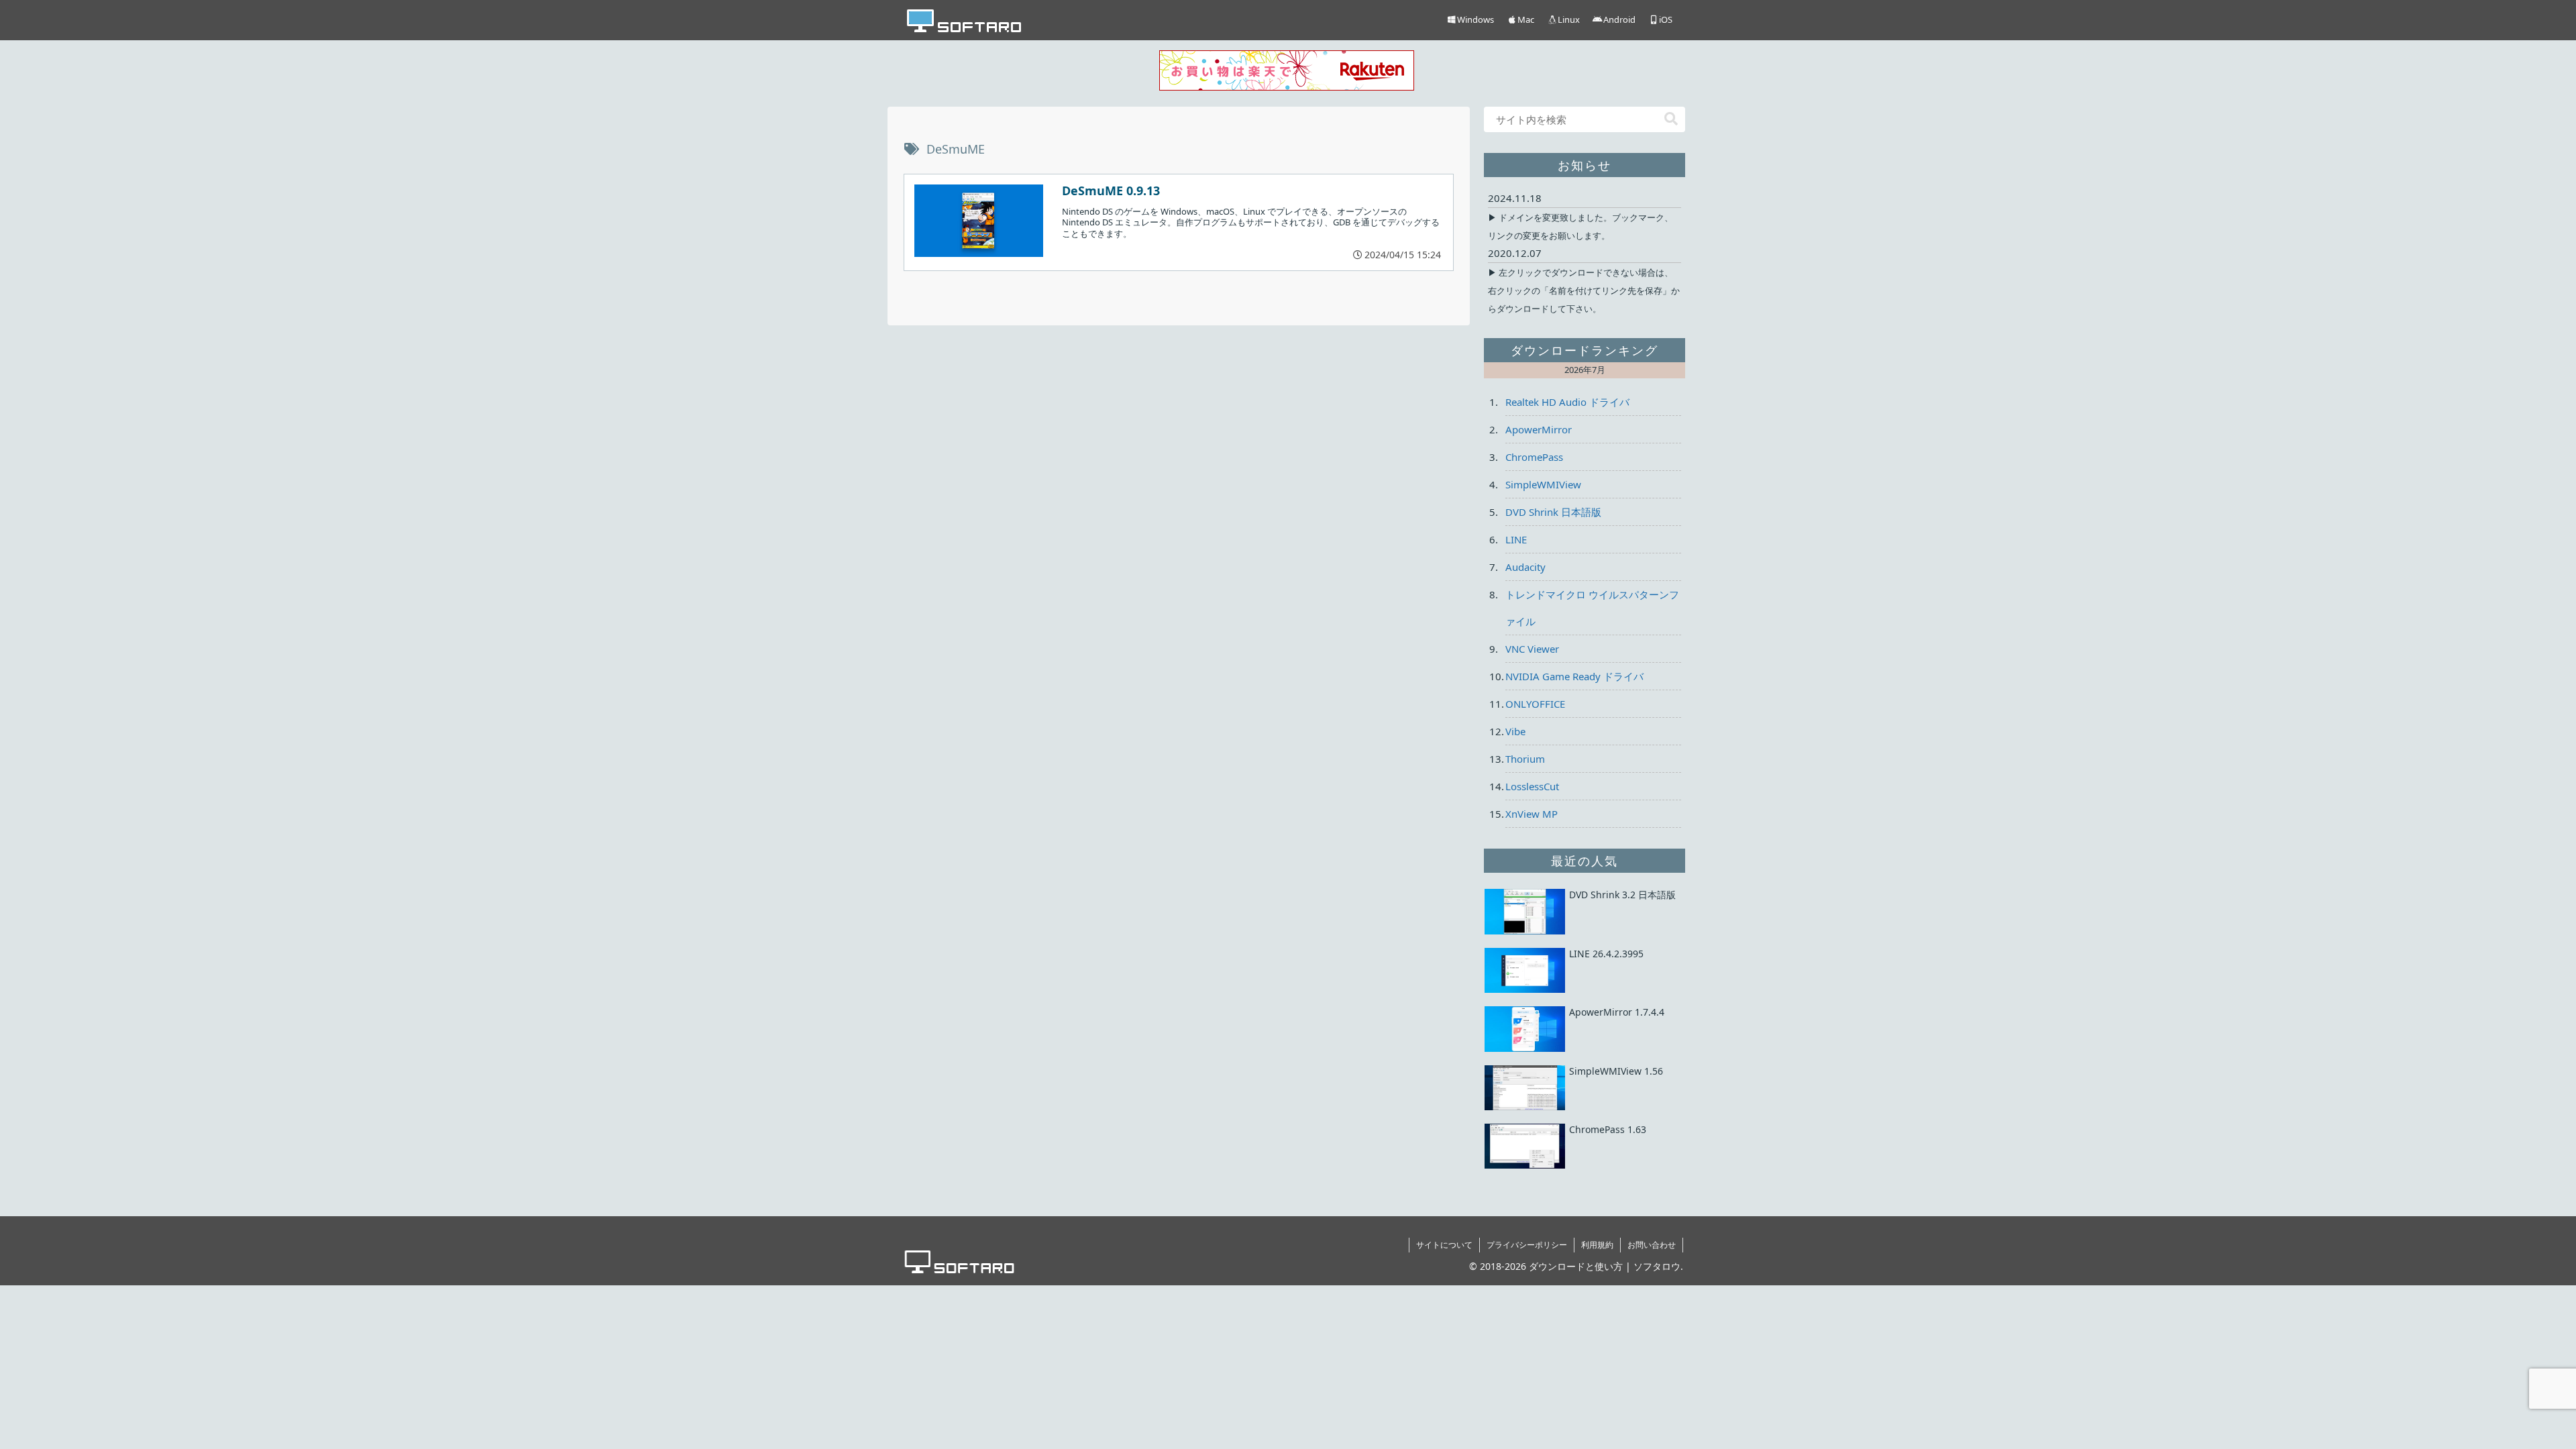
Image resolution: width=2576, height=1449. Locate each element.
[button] (1671, 119)
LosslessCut (1532, 786)
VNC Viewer (1532, 649)
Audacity (1525, 567)
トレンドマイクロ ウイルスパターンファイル (1592, 608)
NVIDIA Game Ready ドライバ (1574, 676)
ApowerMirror (1539, 429)
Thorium (1525, 759)
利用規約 (1597, 1245)
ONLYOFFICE (1535, 704)
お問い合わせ (1652, 1245)
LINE (1516, 539)
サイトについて (1444, 1245)
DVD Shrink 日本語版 (1553, 512)
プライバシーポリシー (1527, 1245)
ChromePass (1534, 457)
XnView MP (1532, 814)
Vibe (1515, 731)
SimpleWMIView (1543, 484)
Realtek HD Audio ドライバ (1567, 402)
